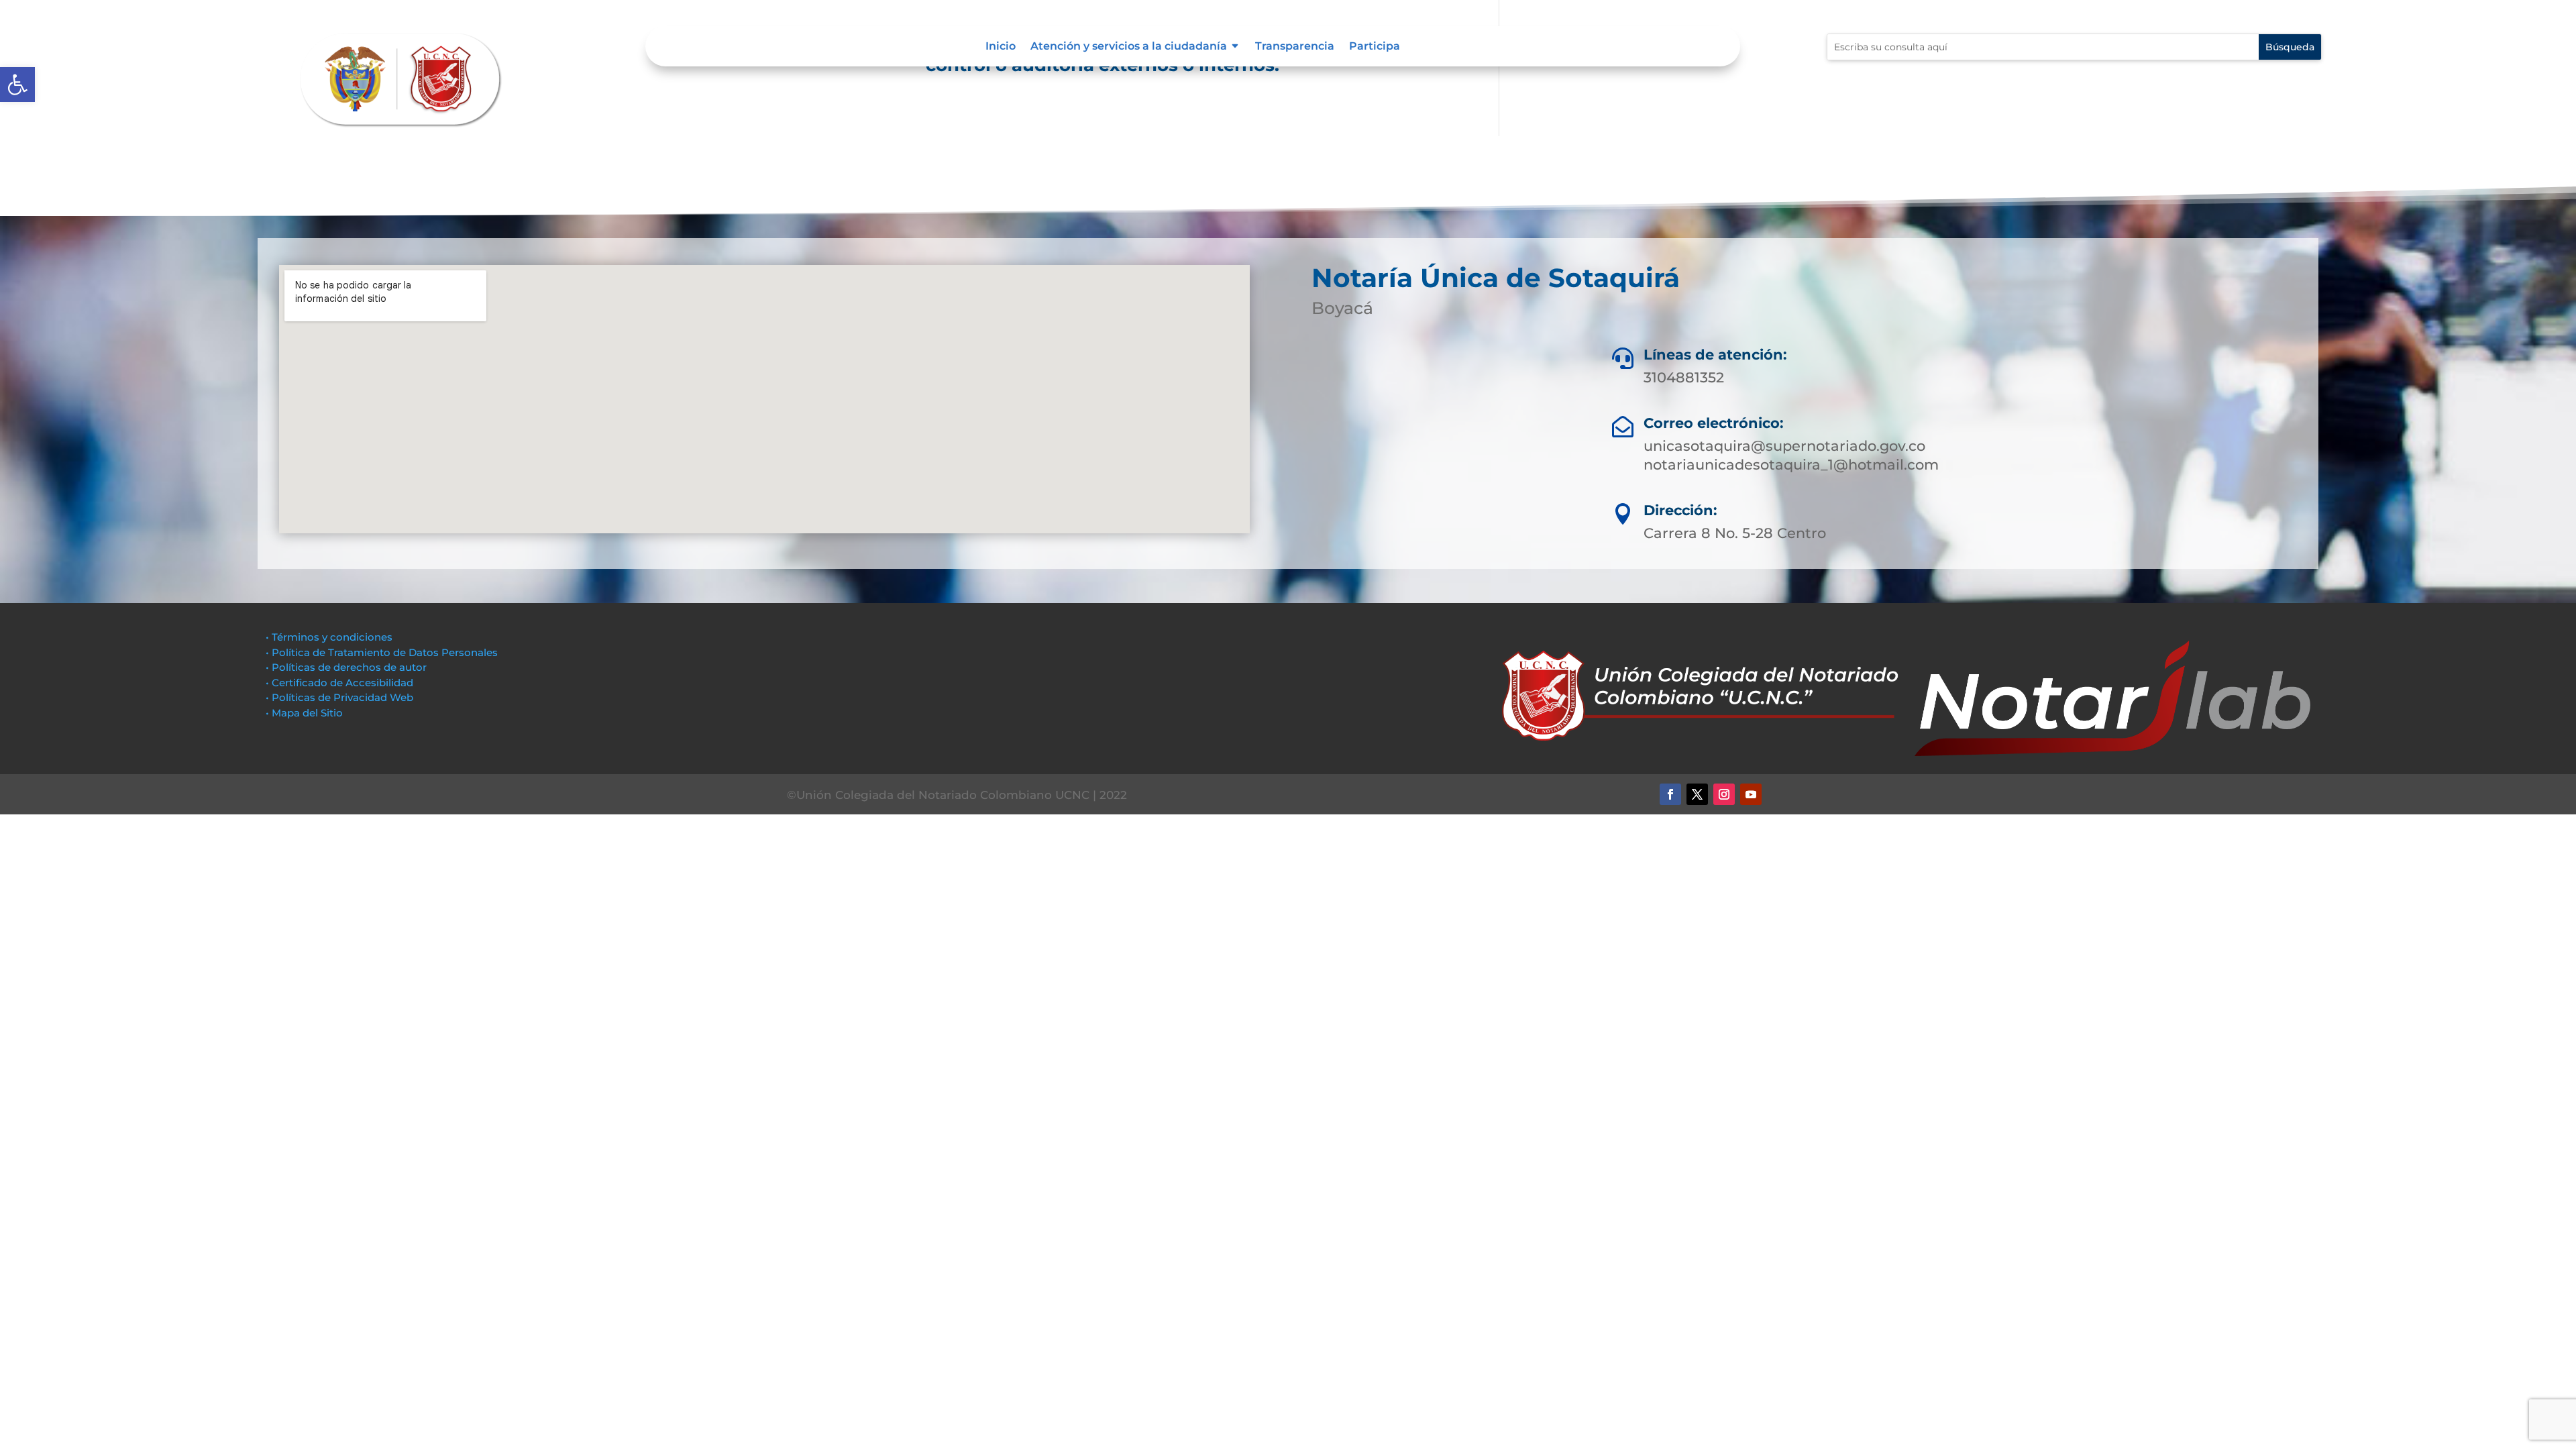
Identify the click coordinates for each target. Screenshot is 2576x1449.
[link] (17, 85)
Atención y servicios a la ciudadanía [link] (1129, 47)
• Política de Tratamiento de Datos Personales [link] (382, 652)
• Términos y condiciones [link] (329, 637)
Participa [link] (1375, 47)
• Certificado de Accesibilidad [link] (339, 683)
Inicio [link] (1001, 47)
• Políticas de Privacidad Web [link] (339, 697)
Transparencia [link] (1295, 47)
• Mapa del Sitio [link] (306, 713)
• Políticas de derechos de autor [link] (346, 667)
